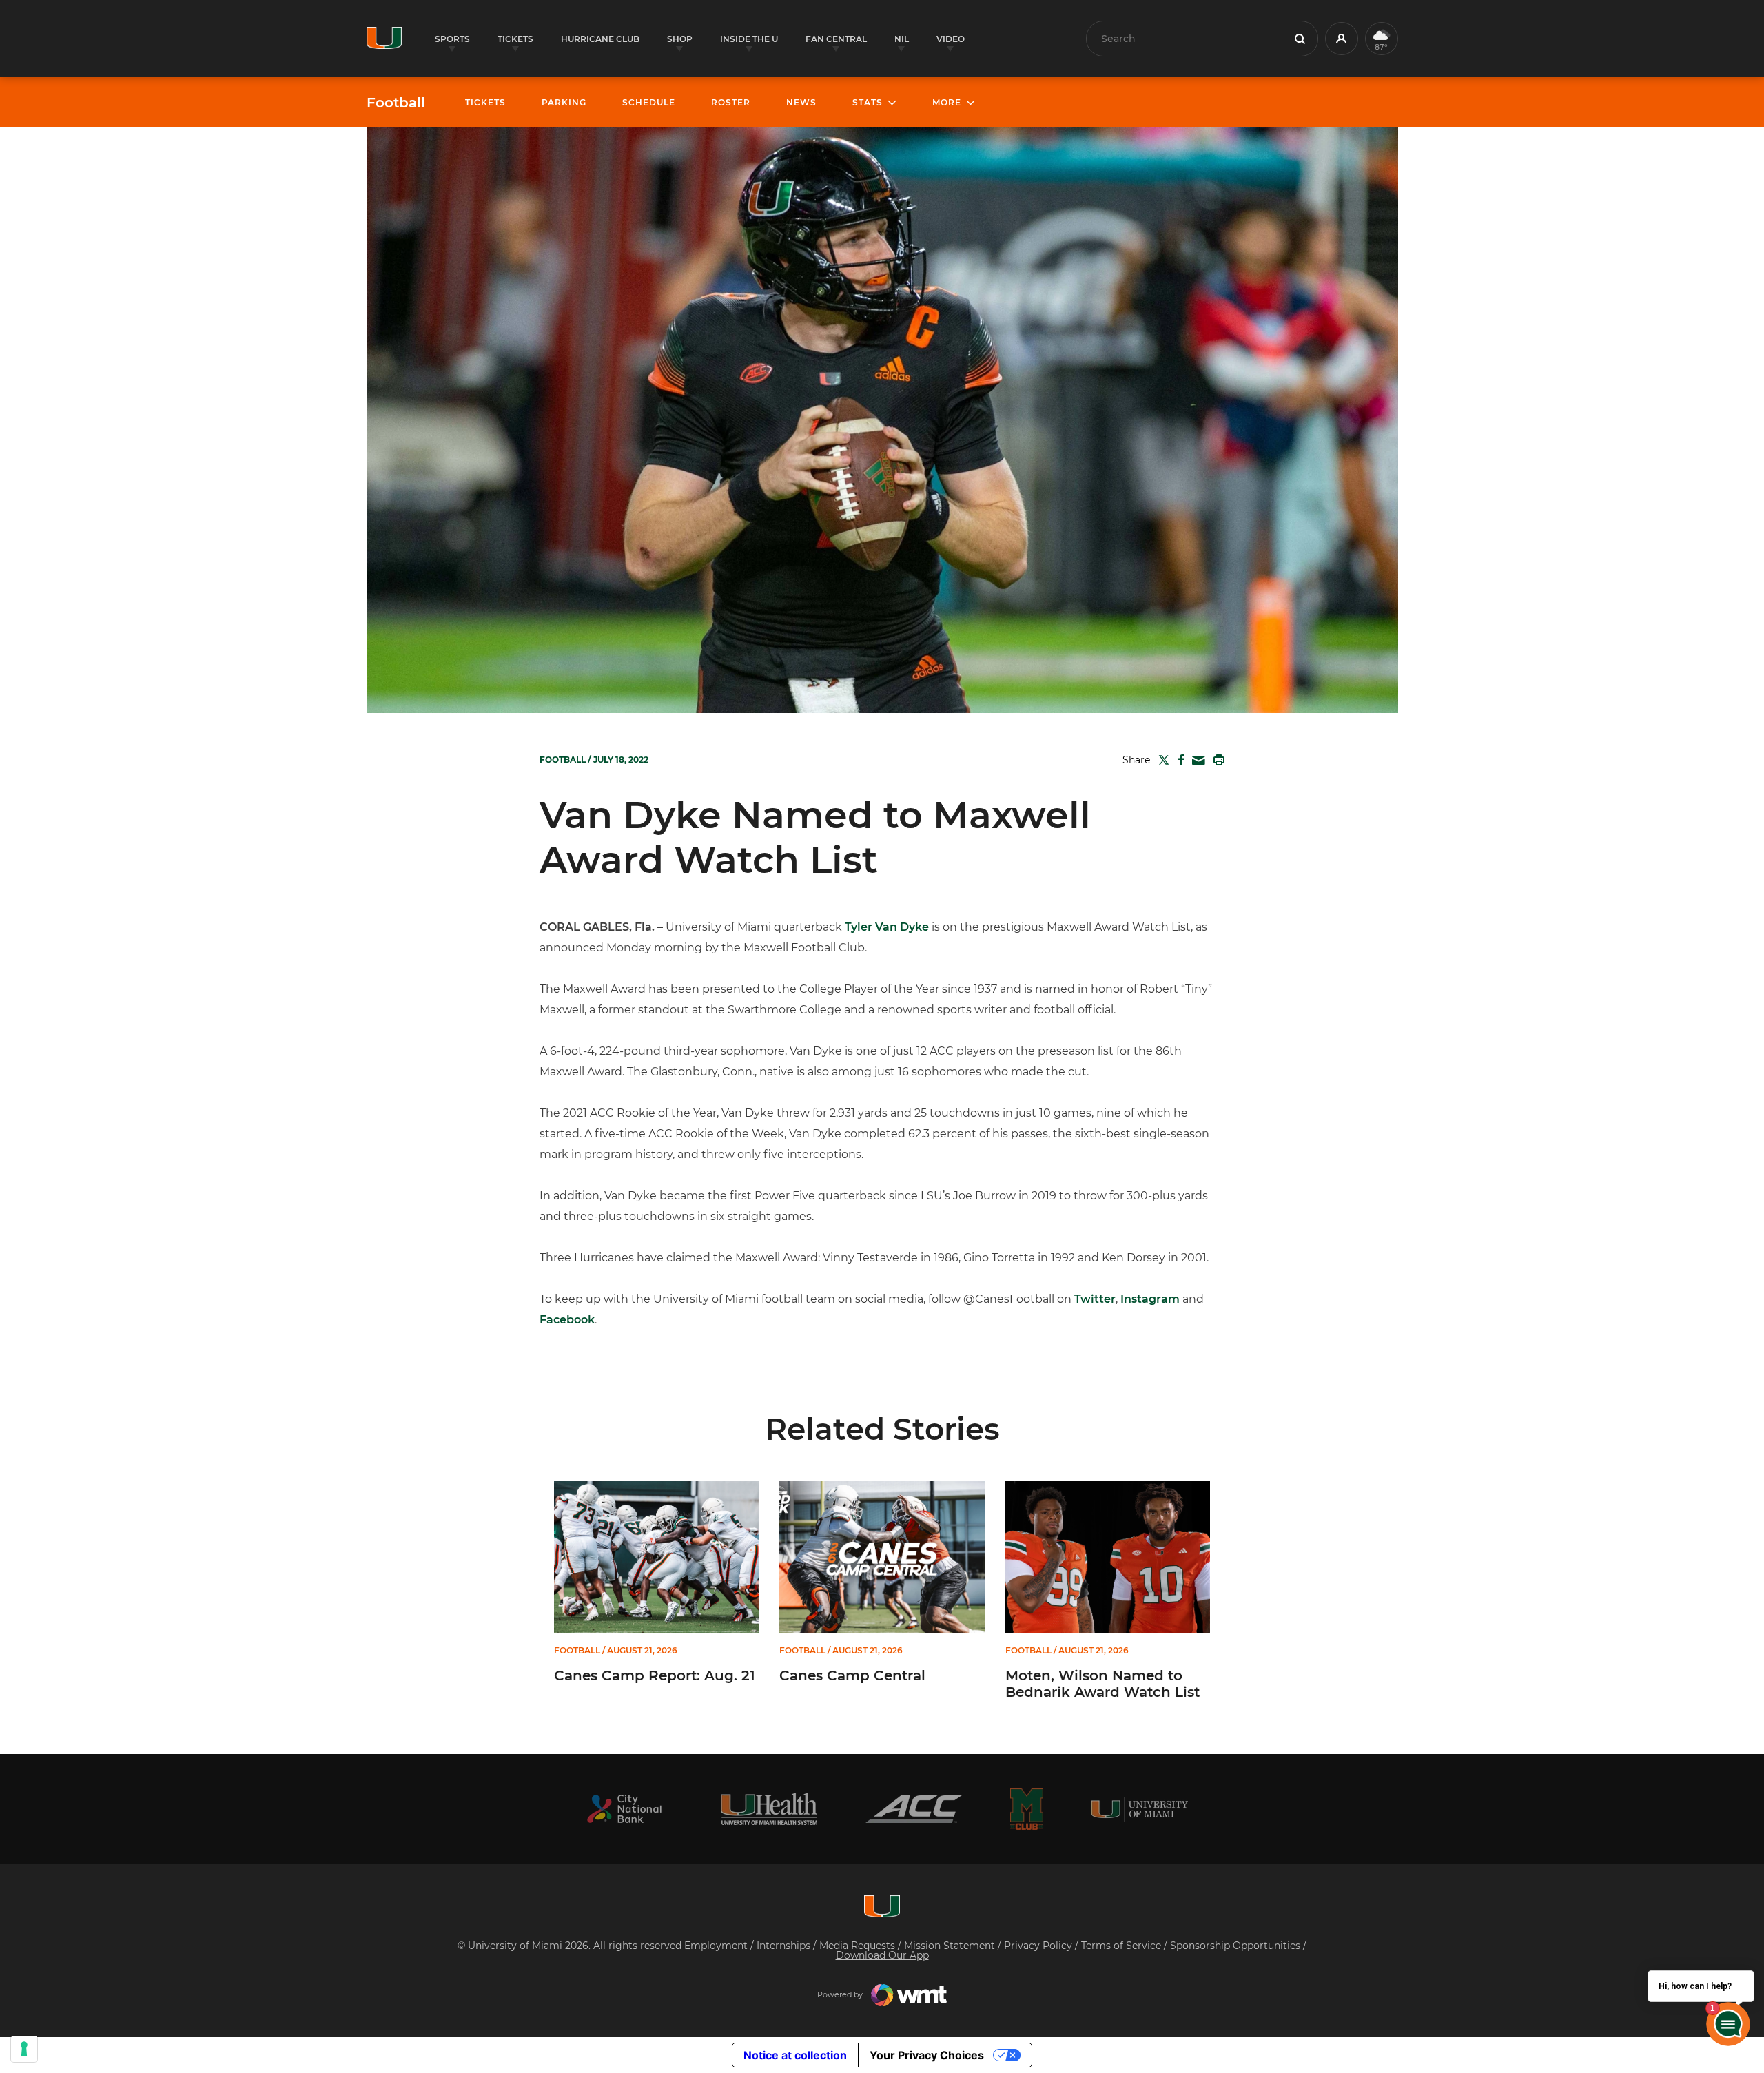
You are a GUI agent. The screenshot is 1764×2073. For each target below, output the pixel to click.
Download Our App (882, 1955)
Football (396, 103)
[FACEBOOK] (1178, 760)
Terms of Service (1122, 1946)
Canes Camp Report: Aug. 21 (655, 1675)
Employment (717, 1946)
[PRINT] (1216, 760)
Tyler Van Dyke (887, 927)
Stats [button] (868, 102)
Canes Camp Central (852, 1675)
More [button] (947, 102)
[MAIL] (1196, 761)
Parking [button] (564, 102)
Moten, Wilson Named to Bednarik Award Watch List (1102, 1684)
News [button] (801, 102)
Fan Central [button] (836, 39)
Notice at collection (795, 2055)
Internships (785, 1946)
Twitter (1095, 1299)
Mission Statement (951, 1946)
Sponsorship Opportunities (1237, 1946)
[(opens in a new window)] (624, 1809)
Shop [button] (680, 39)
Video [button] (951, 39)
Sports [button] (452, 39)
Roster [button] (731, 102)
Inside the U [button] (749, 39)
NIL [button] (902, 39)
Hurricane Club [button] (600, 39)
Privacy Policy (1039, 1946)
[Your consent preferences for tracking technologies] (24, 2049)
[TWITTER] (1161, 760)
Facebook (567, 1320)
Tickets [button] (515, 39)
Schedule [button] (649, 102)
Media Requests (859, 1946)
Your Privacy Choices (927, 2055)
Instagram (1150, 1299)
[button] (1342, 39)
